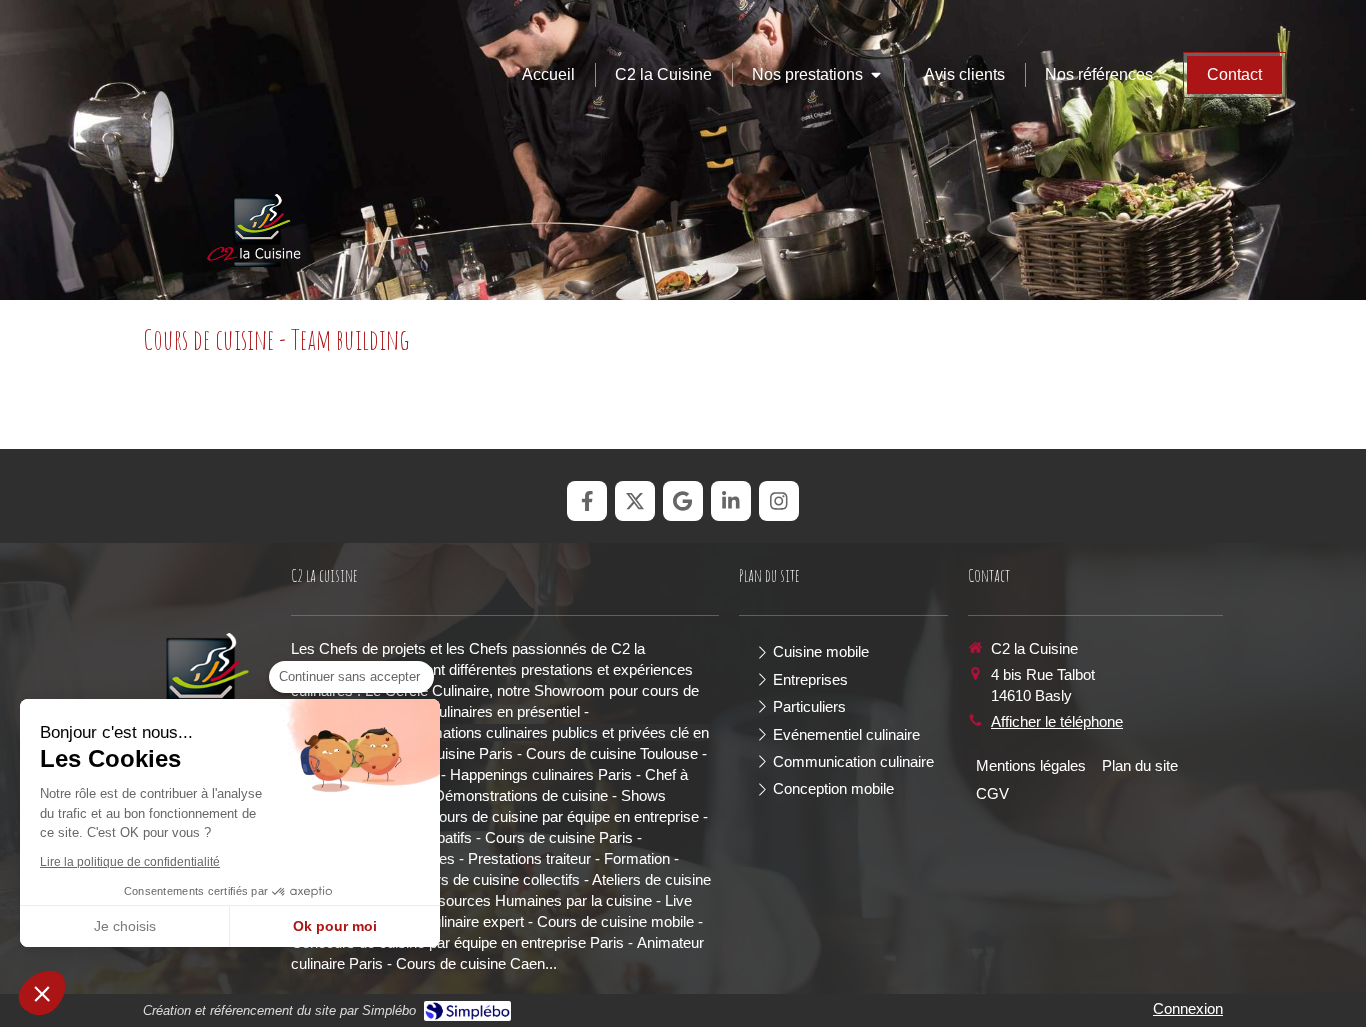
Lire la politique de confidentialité (130, 862)
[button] (42, 993)
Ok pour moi (335, 926)
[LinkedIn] (731, 501)
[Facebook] (587, 501)
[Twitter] (635, 501)
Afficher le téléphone (1057, 721)
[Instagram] (779, 501)
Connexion (1188, 1008)
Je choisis (125, 926)
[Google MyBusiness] (683, 501)
